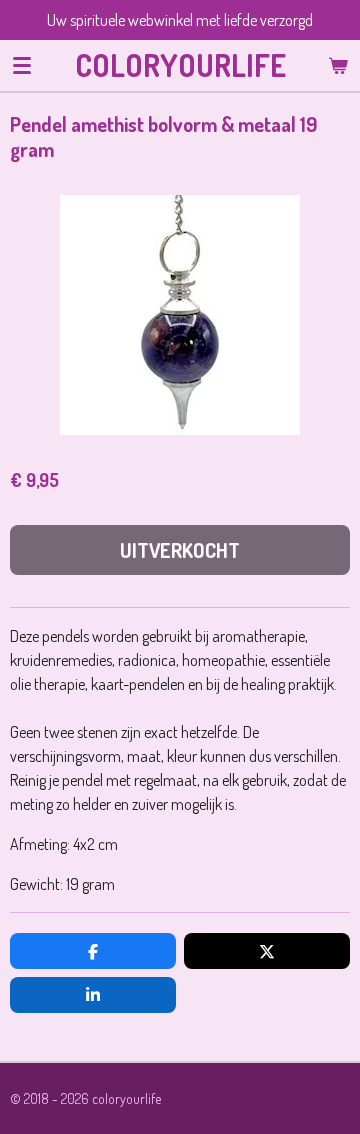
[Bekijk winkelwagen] (338, 65)
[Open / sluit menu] (22, 65)
